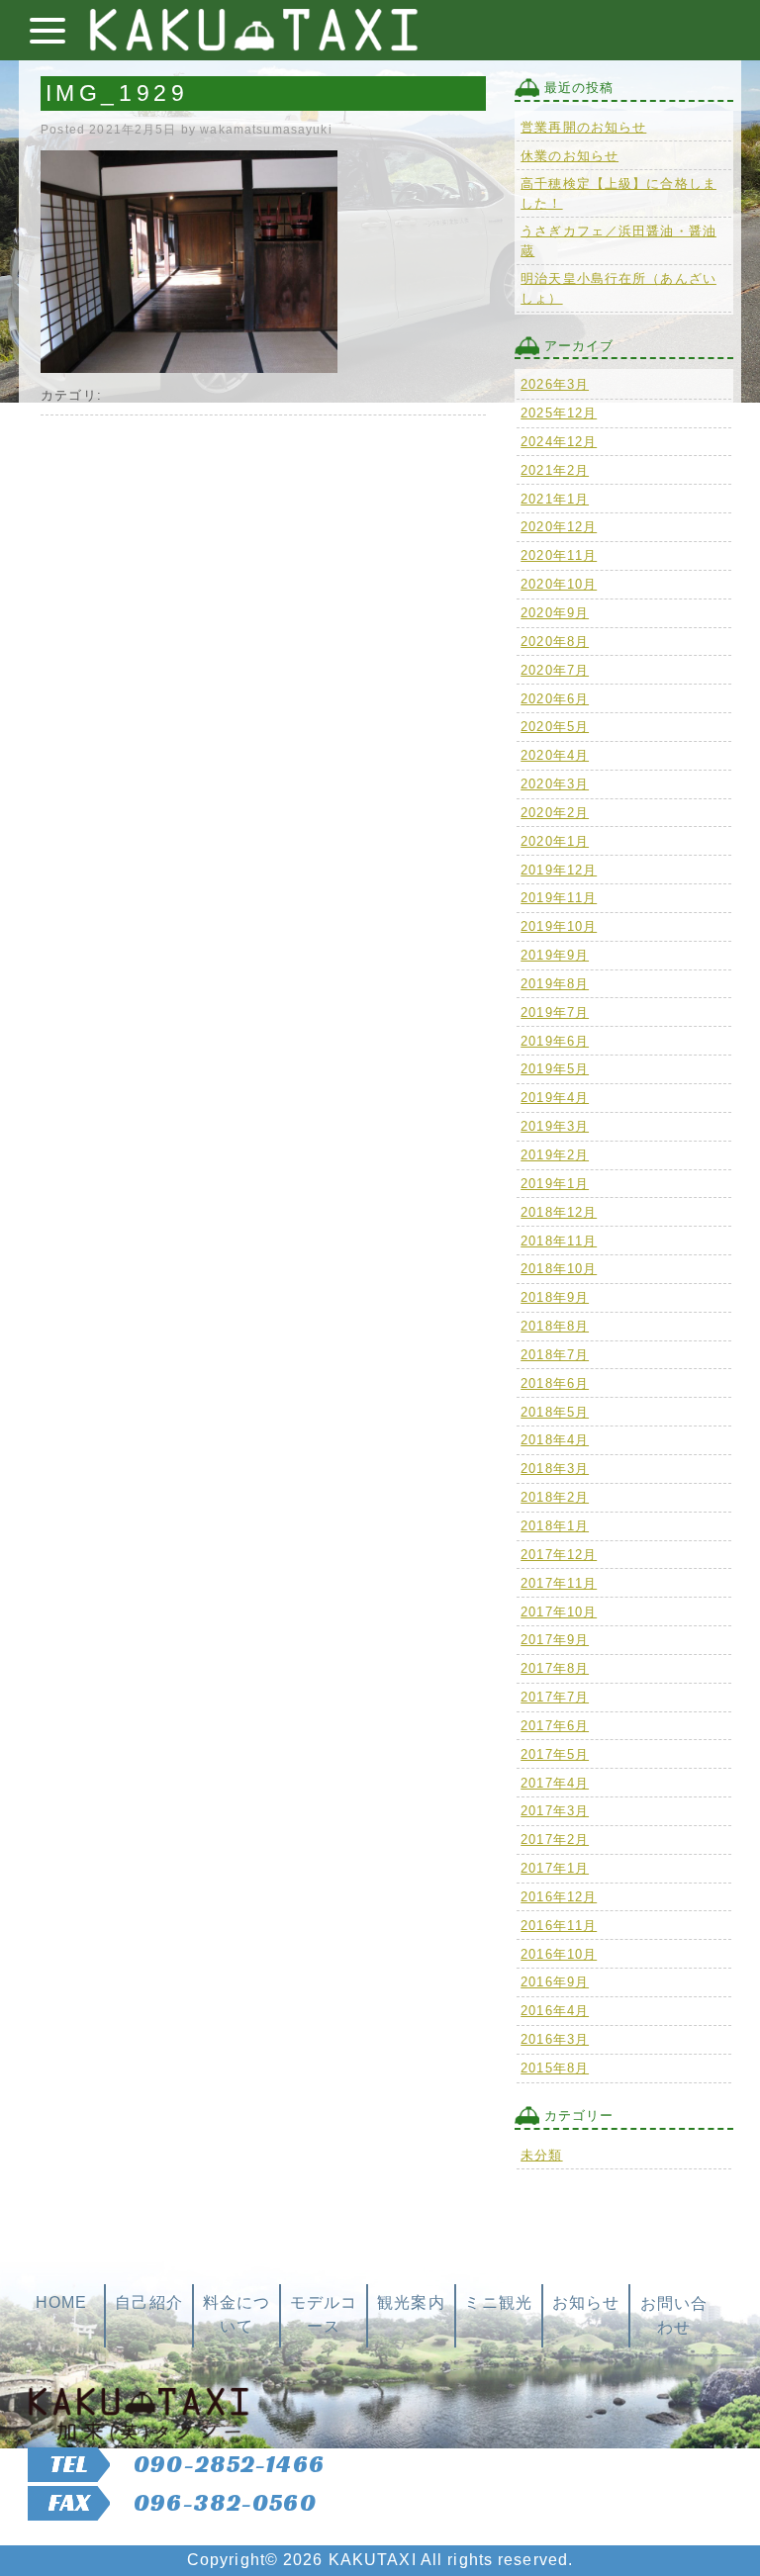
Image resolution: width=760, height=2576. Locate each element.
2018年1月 (555, 1526)
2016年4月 (555, 2011)
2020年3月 (555, 784)
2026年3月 (555, 384)
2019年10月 (559, 926)
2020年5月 (555, 727)
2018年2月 (555, 1497)
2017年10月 (559, 1612)
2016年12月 (559, 1897)
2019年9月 (555, 955)
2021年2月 (555, 470)
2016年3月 (555, 2039)
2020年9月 (555, 613)
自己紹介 (148, 2302)
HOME (61, 2302)
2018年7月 (555, 1355)
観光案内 (411, 2302)
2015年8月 (555, 2068)
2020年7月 (555, 670)
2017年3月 (555, 1811)
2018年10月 (559, 1269)
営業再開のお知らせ (583, 127)
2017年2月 (555, 1840)
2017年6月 (555, 1726)
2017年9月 (555, 1640)
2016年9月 (555, 1982)
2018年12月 (559, 1212)
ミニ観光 (498, 2302)
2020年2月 (555, 813)
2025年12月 (559, 413)
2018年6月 (555, 1383)
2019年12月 (559, 870)
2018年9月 (555, 1297)
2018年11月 (559, 1241)
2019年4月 (555, 1098)
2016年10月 (559, 1954)
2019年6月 (555, 1041)
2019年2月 (555, 1155)
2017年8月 (555, 1668)
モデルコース (324, 2314)
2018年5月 (555, 1412)
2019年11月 (559, 898)
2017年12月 (559, 1555)
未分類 (541, 2155)
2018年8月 (555, 1326)
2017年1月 (555, 1868)
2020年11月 (559, 555)
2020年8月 (555, 642)
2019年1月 (555, 1184)
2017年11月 (559, 1583)
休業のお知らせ (570, 156)
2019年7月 (555, 1012)
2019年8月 (555, 984)
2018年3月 (555, 1469)
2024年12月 (559, 442)
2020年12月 (559, 527)
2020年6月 (555, 699)
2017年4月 (555, 1783)
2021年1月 (555, 499)
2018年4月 (555, 1440)
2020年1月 (555, 841)
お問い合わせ (674, 2315)
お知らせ (586, 2302)
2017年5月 (555, 1754)
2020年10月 (559, 584)
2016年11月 (559, 1926)
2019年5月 (555, 1069)
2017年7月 (555, 1697)
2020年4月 (555, 755)
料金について (237, 2314)
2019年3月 (555, 1126)
